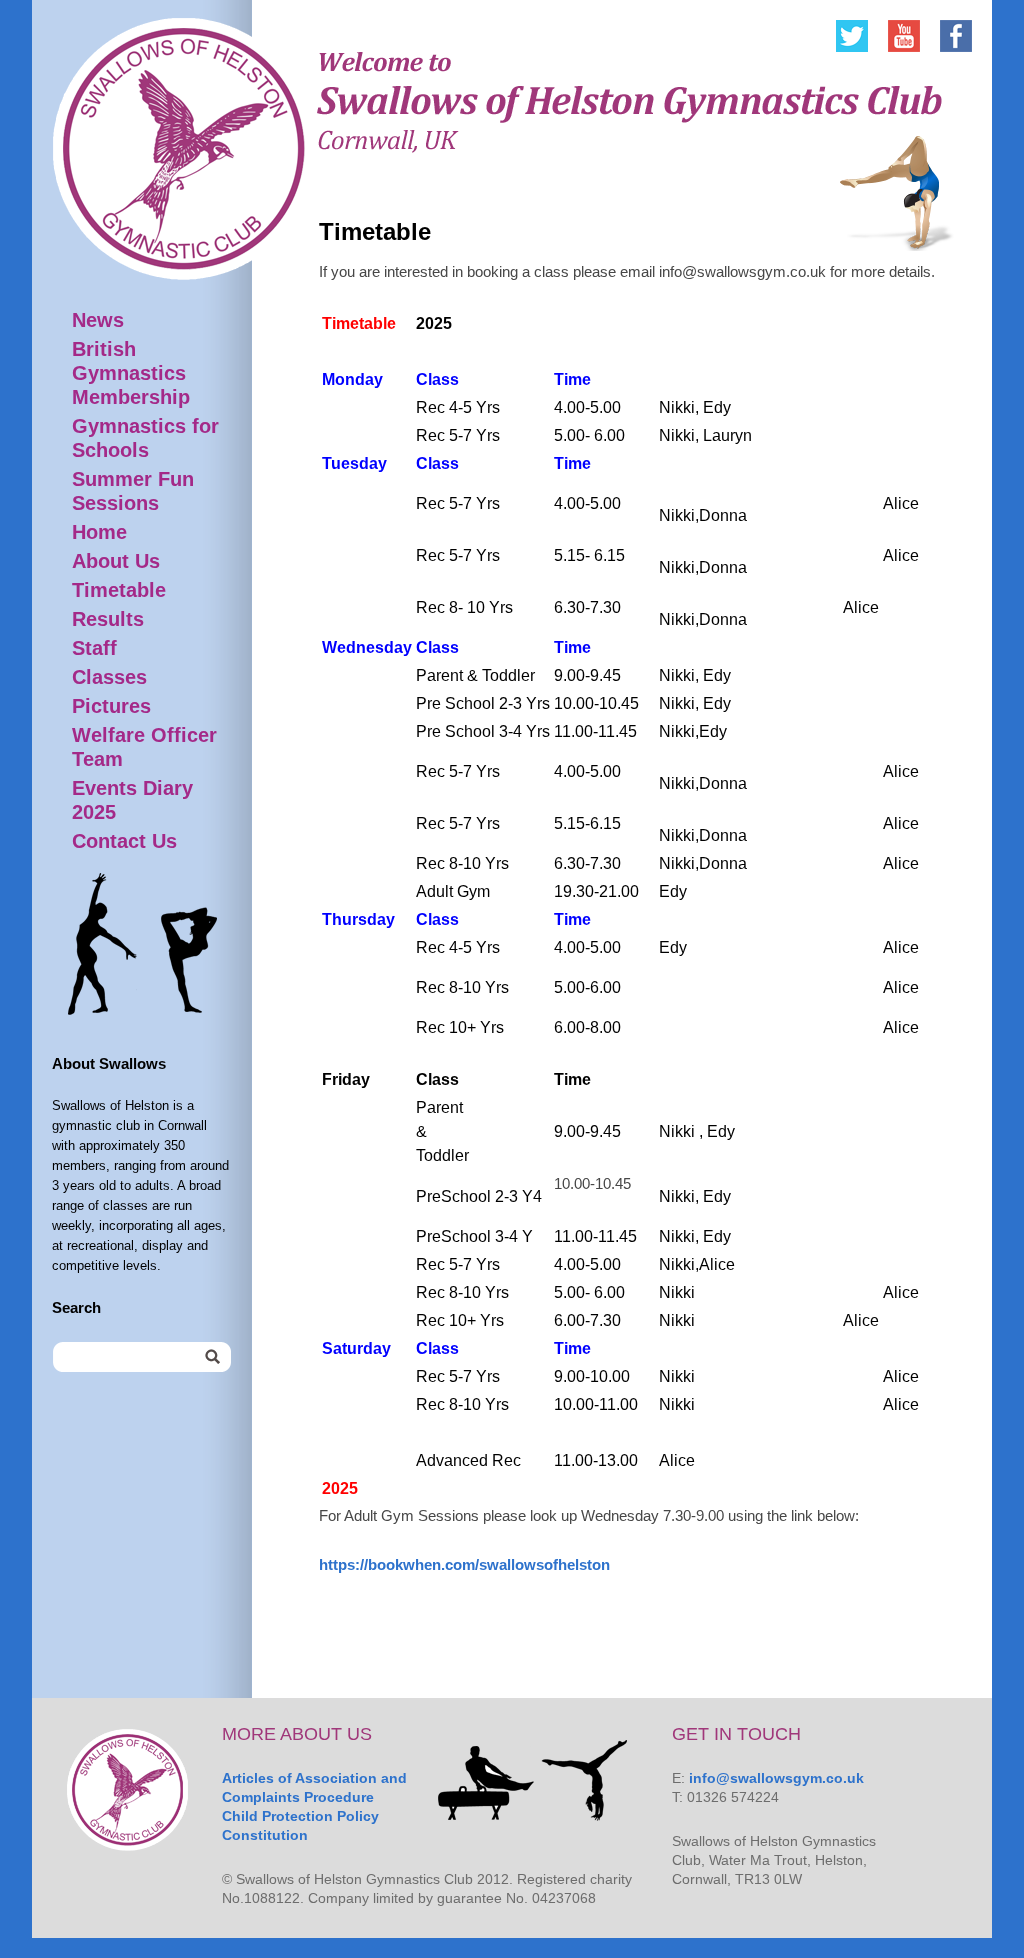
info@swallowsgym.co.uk (776, 1778)
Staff (94, 648)
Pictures (111, 706)
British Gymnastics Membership (131, 373)
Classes (109, 677)
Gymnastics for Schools (145, 438)
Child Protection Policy (300, 1816)
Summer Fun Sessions (133, 491)
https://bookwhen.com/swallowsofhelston (464, 1564)
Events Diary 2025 (132, 800)
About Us (116, 561)
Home (99, 532)
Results (108, 619)
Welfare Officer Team (144, 747)
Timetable (119, 590)
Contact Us (124, 841)
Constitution (265, 1835)
